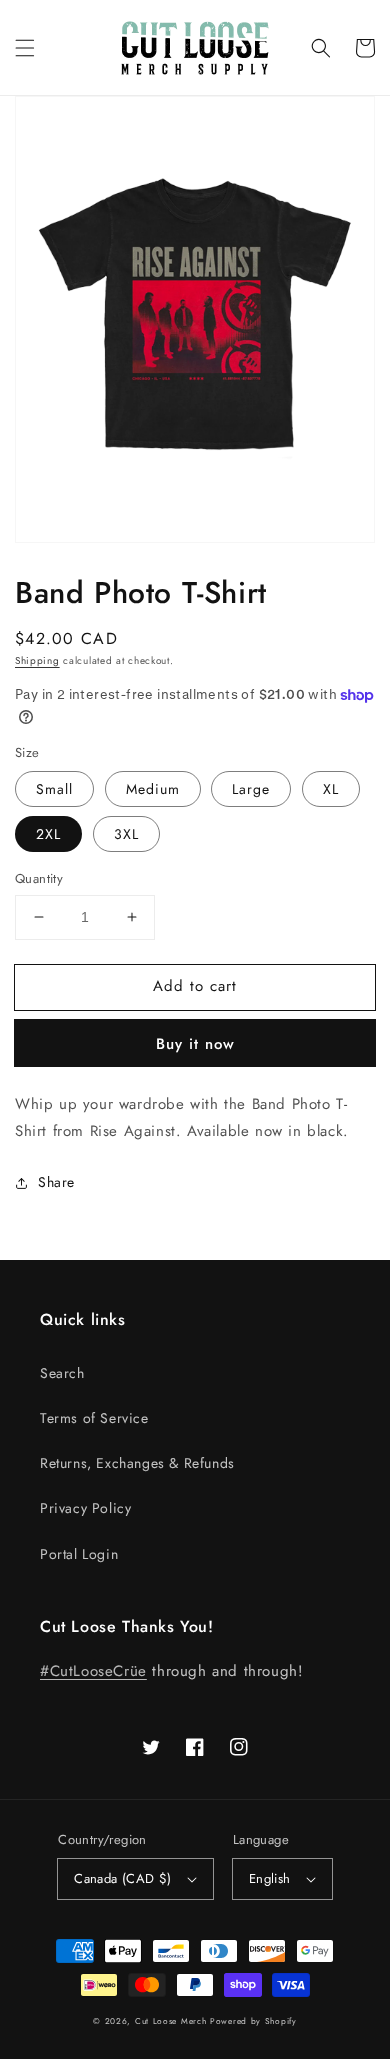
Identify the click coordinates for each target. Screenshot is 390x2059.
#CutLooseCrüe (93, 1671)
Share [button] (56, 1182)
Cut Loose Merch (171, 2021)
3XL (126, 834)
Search (62, 1373)
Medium (153, 789)
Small (54, 789)
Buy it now (195, 1044)
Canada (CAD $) (123, 1878)
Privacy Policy (85, 1508)
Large (251, 789)
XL (331, 789)
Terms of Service (94, 1418)
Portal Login (79, 1554)
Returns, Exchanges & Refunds (137, 1463)
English (270, 1878)
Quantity (39, 878)
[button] (25, 48)
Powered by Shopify (253, 2021)
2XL (48, 834)
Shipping (37, 660)
